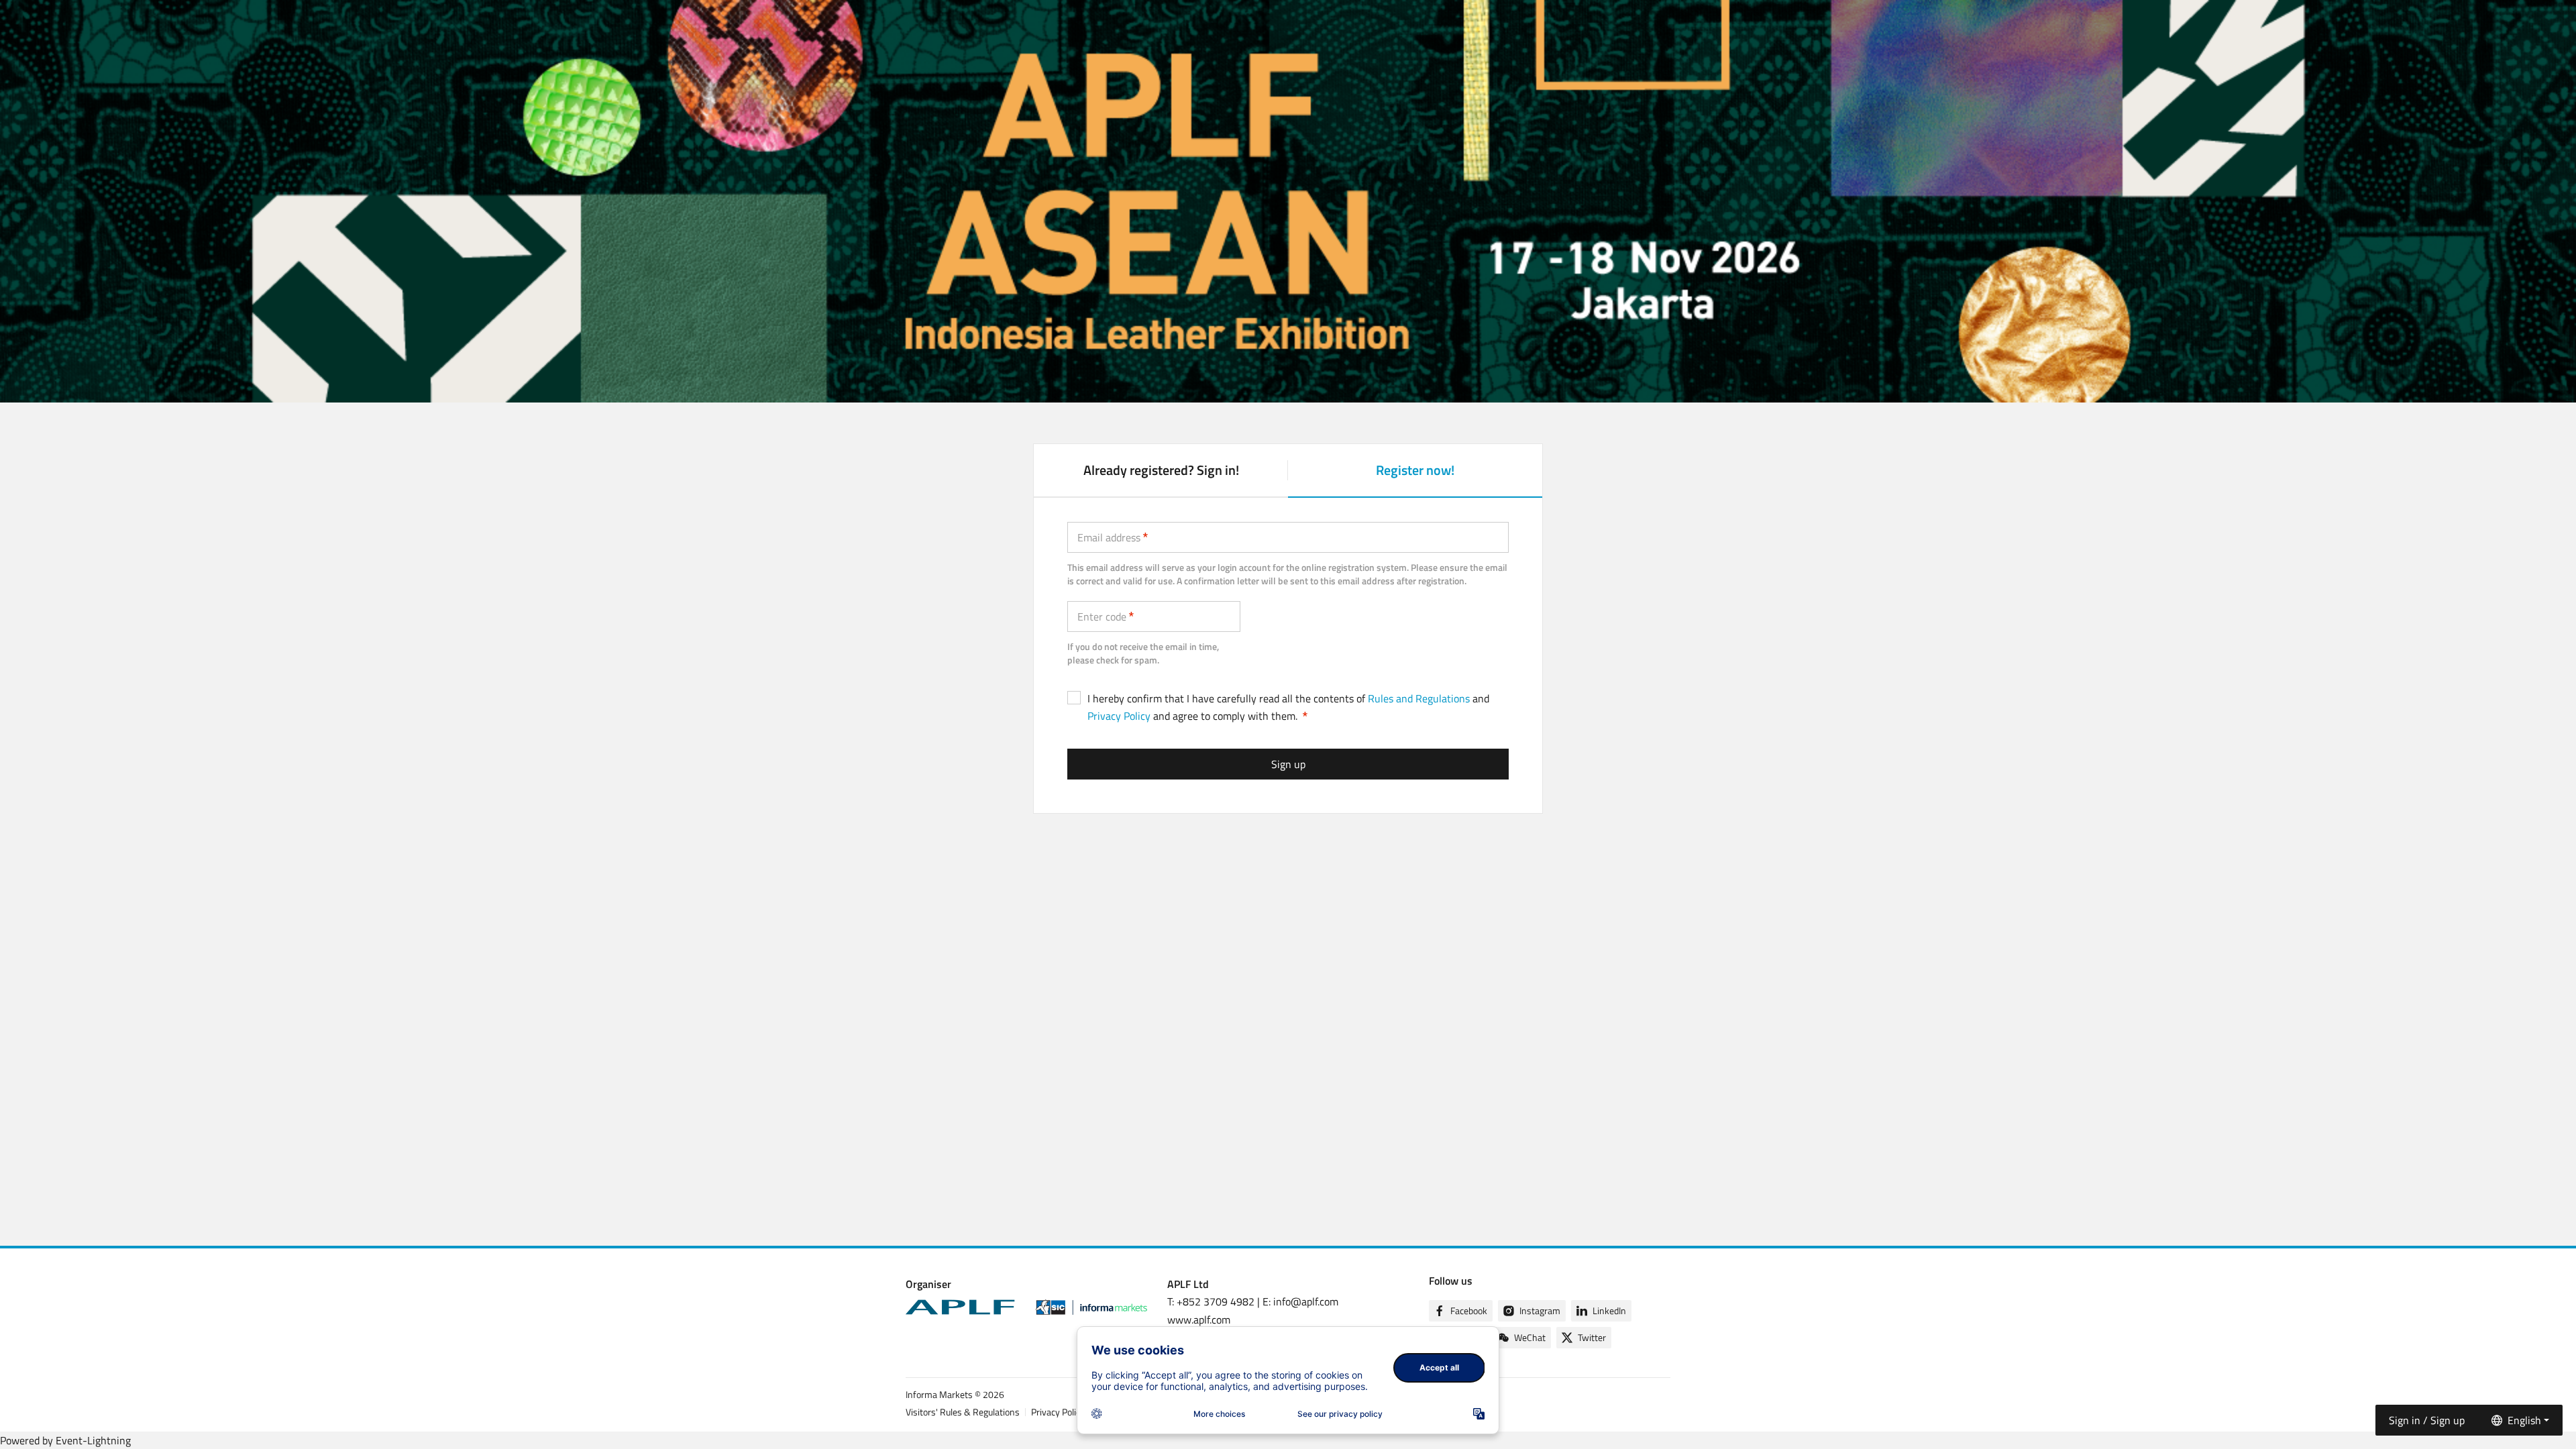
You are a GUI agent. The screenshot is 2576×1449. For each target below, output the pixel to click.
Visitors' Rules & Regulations (963, 1412)
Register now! (1415, 478)
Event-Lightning (93, 1440)
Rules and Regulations (1419, 698)
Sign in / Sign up (2427, 1420)
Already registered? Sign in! (1161, 470)
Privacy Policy (1119, 716)
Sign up (1288, 764)
